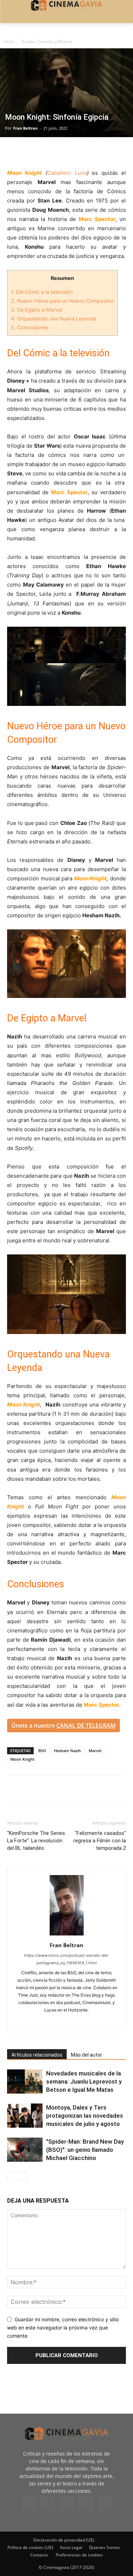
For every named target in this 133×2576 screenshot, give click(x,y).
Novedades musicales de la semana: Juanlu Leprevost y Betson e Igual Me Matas (84, 2081)
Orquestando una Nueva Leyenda (54, 318)
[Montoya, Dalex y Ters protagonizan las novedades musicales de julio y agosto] (25, 2116)
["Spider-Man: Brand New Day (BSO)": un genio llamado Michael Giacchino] (25, 2150)
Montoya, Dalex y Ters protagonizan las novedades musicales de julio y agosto (85, 2116)
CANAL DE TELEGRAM (86, 1726)
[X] (31, 152)
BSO (42, 1751)
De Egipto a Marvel (37, 310)
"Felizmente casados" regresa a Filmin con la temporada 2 (100, 1841)
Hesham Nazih (67, 1751)
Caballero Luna (67, 173)
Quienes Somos (104, 2547)
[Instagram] (48, 2504)
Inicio (9, 41)
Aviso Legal (71, 2547)
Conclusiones (30, 327)
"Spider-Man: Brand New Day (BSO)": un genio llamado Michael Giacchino (85, 2150)
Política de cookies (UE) (30, 2547)
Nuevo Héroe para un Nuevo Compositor (62, 301)
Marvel (95, 1751)
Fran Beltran (25, 128)
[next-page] (23, 2176)
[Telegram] (63, 152)
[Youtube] (105, 2504)
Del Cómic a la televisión (42, 292)
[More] (96, 152)
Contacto (39, 2555)
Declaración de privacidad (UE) (64, 2540)
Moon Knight (22, 1759)
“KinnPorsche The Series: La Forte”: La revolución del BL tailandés (37, 1841)
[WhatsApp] (79, 152)
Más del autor (87, 2055)
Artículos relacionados (37, 2055)
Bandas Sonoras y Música (47, 41)
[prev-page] (12, 2176)
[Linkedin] (47, 152)
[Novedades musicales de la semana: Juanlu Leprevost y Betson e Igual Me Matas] (25, 2082)
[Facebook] (14, 152)
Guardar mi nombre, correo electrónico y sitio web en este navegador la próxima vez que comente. (63, 2327)
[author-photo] (67, 1935)
